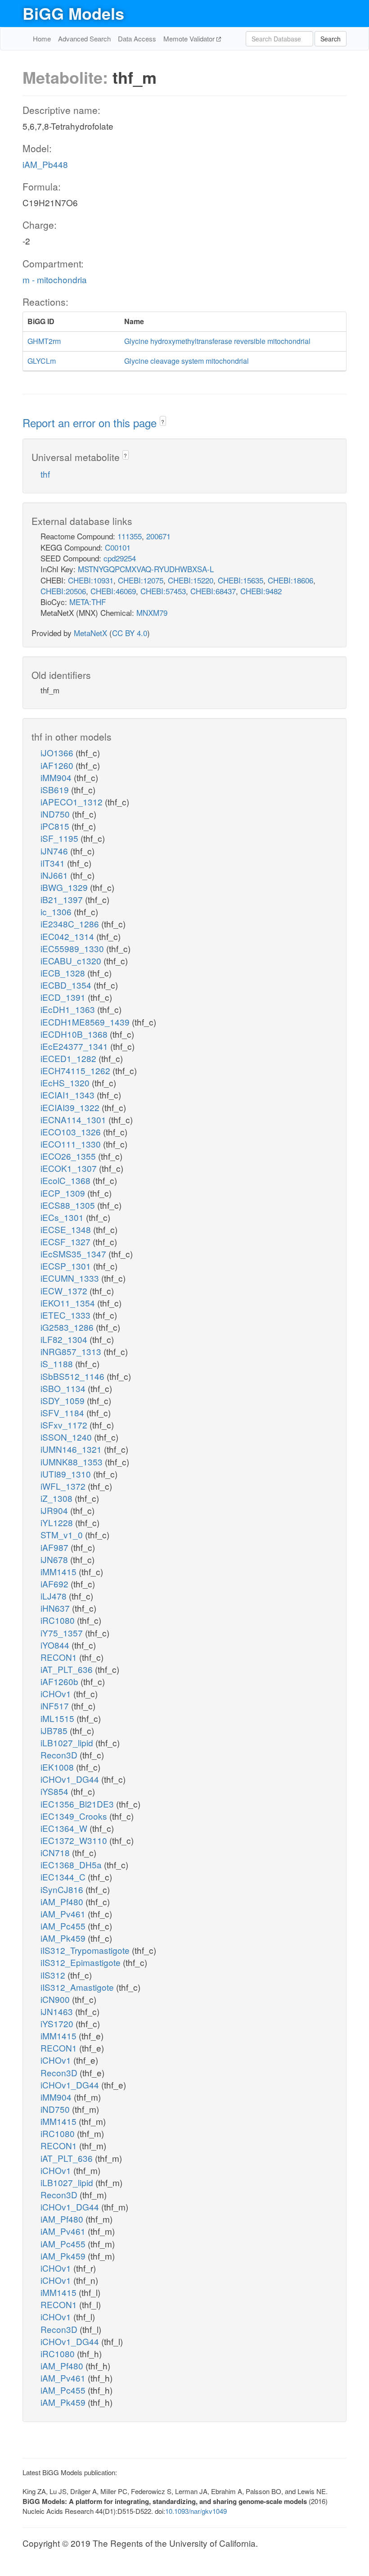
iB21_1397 (63, 899)
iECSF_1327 (67, 1241)
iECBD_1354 (67, 985)
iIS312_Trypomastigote (86, 1950)
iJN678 (55, 1559)
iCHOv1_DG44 (71, 1779)
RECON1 (60, 1657)
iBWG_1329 (65, 887)
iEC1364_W (65, 1828)
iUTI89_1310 (67, 1474)
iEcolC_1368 (67, 1180)
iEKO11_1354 (69, 1303)
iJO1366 (58, 752)
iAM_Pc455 (64, 1926)
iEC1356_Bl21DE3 (78, 1804)
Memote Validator (190, 38)
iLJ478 (55, 1596)
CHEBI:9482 (261, 591)
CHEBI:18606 (290, 580)
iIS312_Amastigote (78, 1987)
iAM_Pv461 (64, 1914)
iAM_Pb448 (45, 164)
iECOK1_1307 (70, 1168)
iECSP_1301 (67, 1266)
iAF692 (56, 1584)
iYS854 (56, 1791)
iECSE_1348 (67, 1229)
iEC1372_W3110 (75, 1840)
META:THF (88, 602)
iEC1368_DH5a (72, 1864)
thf (45, 474)
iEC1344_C (64, 1877)
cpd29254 (120, 558)
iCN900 (56, 1999)
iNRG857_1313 (72, 1351)
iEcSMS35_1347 (74, 1254)
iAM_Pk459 (64, 1938)
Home (42, 38)
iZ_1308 (58, 1498)
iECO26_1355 (69, 1156)
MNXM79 (152, 612)
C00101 (118, 547)
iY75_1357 (63, 1633)
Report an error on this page (91, 423)
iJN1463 (58, 2011)
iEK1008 (58, 1767)
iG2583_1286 (68, 1327)
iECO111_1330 (72, 1144)
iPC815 (56, 826)
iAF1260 (58, 765)
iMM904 (57, 777)
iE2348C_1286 (71, 924)
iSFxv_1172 (65, 1425)
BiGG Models (73, 13)
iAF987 (56, 1547)
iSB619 (56, 789)
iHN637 (56, 1608)
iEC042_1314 (68, 936)
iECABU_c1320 (72, 960)
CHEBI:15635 (241, 580)
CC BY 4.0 (130, 633)
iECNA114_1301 (74, 1119)
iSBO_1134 (64, 1388)
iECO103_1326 (72, 1132)
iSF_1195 (61, 838)
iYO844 (56, 1645)
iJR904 (55, 1510)
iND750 (56, 814)
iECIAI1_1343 (69, 1095)
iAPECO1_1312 (73, 802)
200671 (158, 536)
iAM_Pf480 (63, 1901)
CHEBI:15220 (191, 580)
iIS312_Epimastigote (82, 1962)
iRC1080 (59, 1620)
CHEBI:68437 (213, 591)
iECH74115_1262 (76, 1070)
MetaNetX (90, 633)
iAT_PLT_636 (68, 1669)
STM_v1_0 (63, 1534)
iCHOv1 (57, 1693)
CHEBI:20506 (63, 591)
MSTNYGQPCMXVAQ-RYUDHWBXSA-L (146, 569)
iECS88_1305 (69, 1205)
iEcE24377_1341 (75, 1046)
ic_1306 (57, 911)
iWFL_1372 (64, 1486)
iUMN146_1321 (72, 1449)
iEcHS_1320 (66, 1082)
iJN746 (55, 851)
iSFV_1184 (63, 1412)
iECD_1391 (64, 997)
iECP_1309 (64, 1193)
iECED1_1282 (70, 1058)
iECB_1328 (64, 973)
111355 (130, 536)
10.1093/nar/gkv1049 (196, 2511)
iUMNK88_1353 (73, 1462)
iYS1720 (58, 2023)
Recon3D (60, 1755)
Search (331, 39)
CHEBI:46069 (113, 591)
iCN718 (56, 1852)
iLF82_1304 (65, 1339)
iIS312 (54, 1975)
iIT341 (54, 863)
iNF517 (56, 1706)
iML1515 (58, 1718)
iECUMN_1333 (71, 1278)
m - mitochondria (55, 279)
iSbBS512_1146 (74, 1376)
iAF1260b (61, 1681)
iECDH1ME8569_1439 (86, 1022)
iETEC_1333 (67, 1315)
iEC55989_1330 (73, 948)
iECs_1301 (63, 1217)
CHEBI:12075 (141, 580)
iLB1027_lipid (68, 1742)
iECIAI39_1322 (71, 1107)
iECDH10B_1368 (75, 1034)
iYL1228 (58, 1522)
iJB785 (55, 1730)
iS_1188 (58, 1363)
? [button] (163, 422)
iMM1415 (60, 1571)
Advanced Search (84, 38)
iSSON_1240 (67, 1437)
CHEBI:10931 (91, 580)
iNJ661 (55, 875)
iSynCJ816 (63, 1889)
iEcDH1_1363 (69, 1009)
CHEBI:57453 (163, 591)
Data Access (137, 38)
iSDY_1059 (64, 1400)
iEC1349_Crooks (75, 1816)
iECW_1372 (65, 1290)
